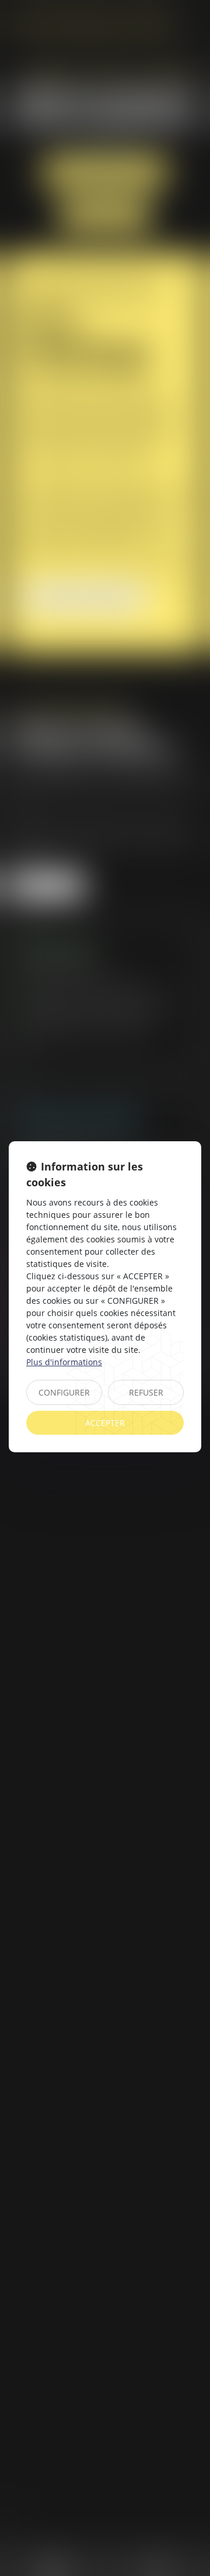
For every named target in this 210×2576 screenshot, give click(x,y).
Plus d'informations (64, 1362)
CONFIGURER (64, 1392)
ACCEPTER (105, 1423)
